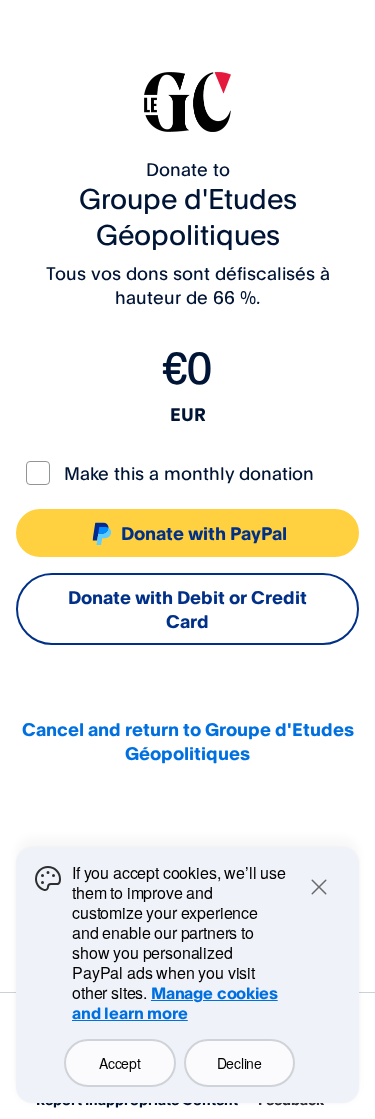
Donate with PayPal (204, 533)
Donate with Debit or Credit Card (187, 609)
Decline (239, 1063)
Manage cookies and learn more (175, 1003)
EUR (188, 414)
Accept (119, 1063)
